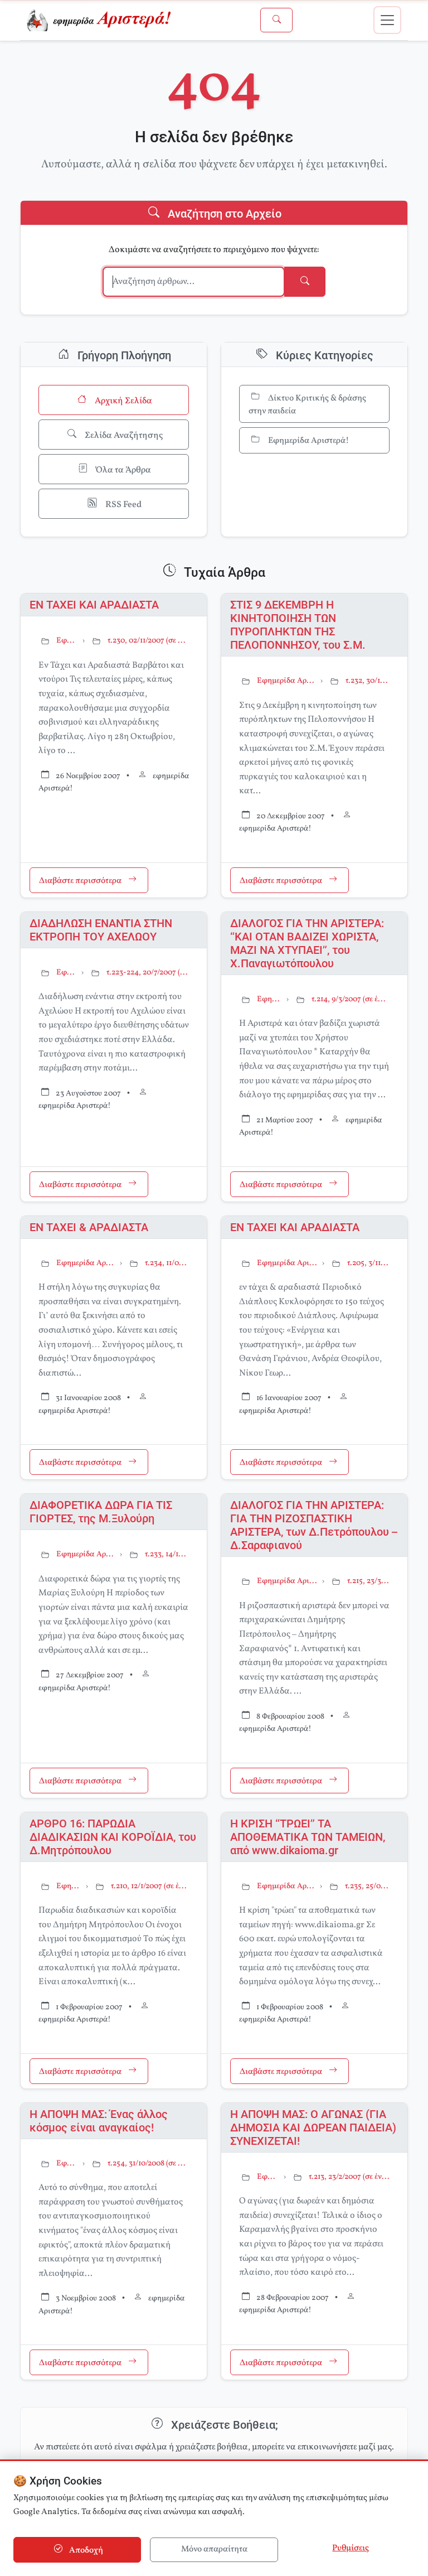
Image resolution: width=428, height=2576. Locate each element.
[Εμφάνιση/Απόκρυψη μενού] (387, 20)
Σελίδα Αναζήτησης (123, 436)
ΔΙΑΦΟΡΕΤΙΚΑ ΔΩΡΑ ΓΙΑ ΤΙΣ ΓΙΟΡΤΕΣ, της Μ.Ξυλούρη (101, 1512)
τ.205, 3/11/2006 (368, 1263)
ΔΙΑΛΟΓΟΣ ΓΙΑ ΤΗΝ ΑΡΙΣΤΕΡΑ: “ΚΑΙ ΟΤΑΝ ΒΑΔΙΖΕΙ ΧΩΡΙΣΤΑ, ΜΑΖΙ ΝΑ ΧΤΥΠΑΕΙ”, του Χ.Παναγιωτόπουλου (307, 943)
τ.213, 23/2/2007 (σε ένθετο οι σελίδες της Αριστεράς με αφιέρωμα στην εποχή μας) (349, 2177)
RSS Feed (123, 505)
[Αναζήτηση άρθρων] (276, 20)
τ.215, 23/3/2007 (368, 1581)
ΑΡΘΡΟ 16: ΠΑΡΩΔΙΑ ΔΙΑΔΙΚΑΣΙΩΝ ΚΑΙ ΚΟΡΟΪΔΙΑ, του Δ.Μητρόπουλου (113, 1837)
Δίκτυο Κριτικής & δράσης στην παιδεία (307, 405)
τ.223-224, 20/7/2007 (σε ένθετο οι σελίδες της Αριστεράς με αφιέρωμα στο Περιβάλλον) (148, 973)
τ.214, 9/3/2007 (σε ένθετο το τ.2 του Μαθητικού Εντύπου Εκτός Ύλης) (351, 999)
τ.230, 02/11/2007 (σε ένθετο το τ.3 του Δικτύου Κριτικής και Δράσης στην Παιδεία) (148, 641)
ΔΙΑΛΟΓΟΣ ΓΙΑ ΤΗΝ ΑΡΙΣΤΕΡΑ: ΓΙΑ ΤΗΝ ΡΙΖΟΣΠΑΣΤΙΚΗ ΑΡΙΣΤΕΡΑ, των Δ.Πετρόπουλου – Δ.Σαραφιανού (314, 1525)
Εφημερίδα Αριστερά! (308, 442)
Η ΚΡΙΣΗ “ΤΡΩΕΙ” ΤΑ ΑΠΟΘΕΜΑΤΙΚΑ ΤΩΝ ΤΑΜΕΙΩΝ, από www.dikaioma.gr (308, 1837)
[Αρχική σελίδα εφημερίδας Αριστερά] (101, 20)
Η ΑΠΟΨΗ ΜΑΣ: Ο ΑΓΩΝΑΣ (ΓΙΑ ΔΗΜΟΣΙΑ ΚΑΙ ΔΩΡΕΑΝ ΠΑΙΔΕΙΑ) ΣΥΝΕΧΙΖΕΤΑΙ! (313, 2128)
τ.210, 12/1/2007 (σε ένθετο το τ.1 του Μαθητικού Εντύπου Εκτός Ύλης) (150, 1886)
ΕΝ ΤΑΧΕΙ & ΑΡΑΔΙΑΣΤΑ (89, 1227)
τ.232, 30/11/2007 (368, 681)
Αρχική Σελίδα (123, 401)
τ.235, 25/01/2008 (367, 1886)
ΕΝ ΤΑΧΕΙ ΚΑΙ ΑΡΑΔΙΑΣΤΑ (94, 605)
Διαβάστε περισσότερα (81, 881)
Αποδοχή (85, 2551)
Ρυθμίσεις (351, 2548)
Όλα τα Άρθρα (123, 470)
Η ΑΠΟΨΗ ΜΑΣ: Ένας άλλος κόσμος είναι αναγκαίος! (99, 2121)
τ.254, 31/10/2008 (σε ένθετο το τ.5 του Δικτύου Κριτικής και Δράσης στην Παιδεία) (148, 2163)
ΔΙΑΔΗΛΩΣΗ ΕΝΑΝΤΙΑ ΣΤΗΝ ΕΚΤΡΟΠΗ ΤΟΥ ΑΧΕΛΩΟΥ (101, 930)
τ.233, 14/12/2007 (167, 1554)
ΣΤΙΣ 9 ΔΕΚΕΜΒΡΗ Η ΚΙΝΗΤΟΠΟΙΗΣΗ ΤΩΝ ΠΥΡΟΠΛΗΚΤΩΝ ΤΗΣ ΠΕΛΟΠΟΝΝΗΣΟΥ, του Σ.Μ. (298, 625)
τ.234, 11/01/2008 (167, 1263)
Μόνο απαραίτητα (214, 2550)
